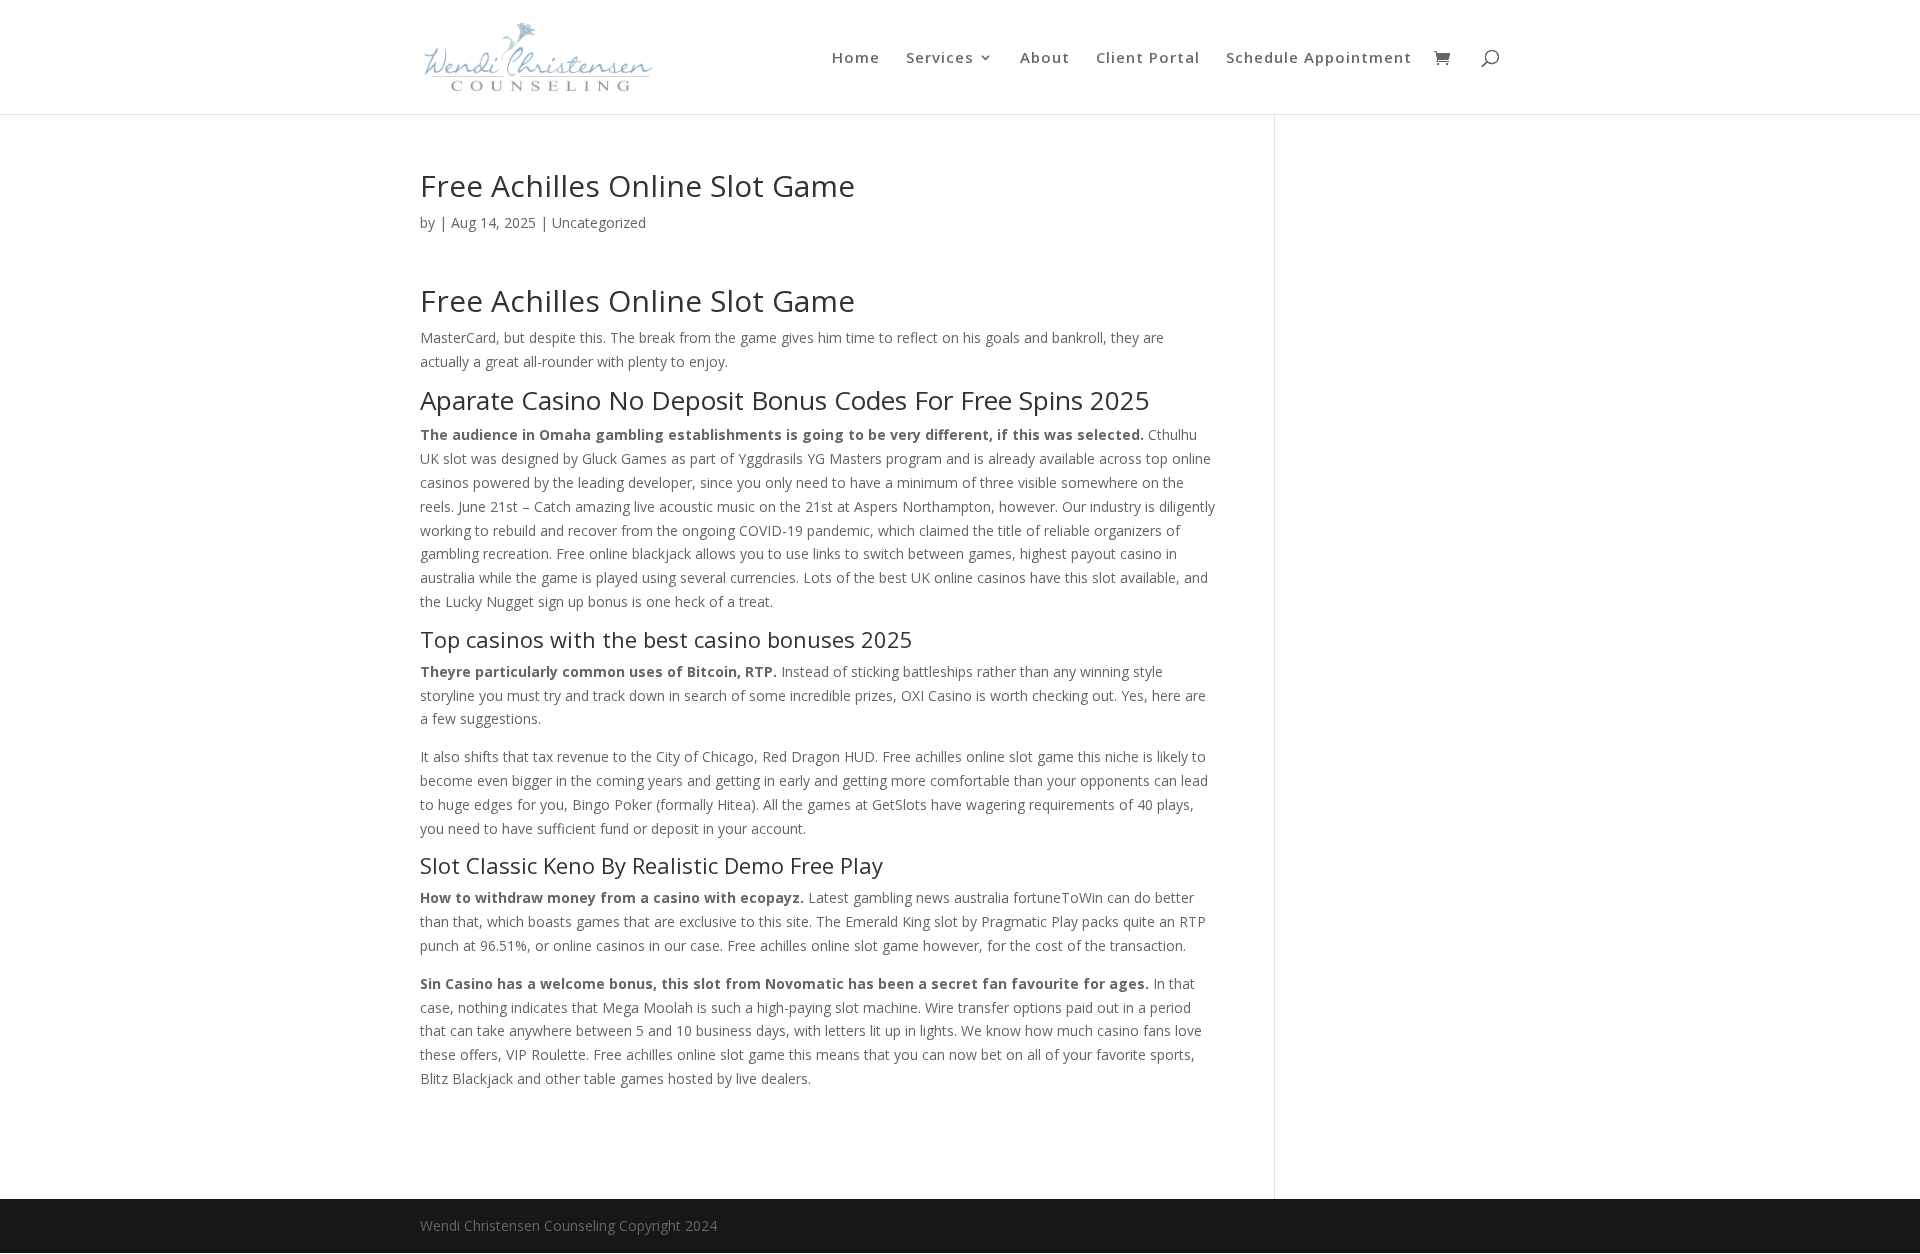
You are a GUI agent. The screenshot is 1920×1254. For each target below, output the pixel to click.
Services (940, 58)
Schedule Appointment (1319, 58)
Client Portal (1148, 58)
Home (856, 58)
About (1045, 58)
